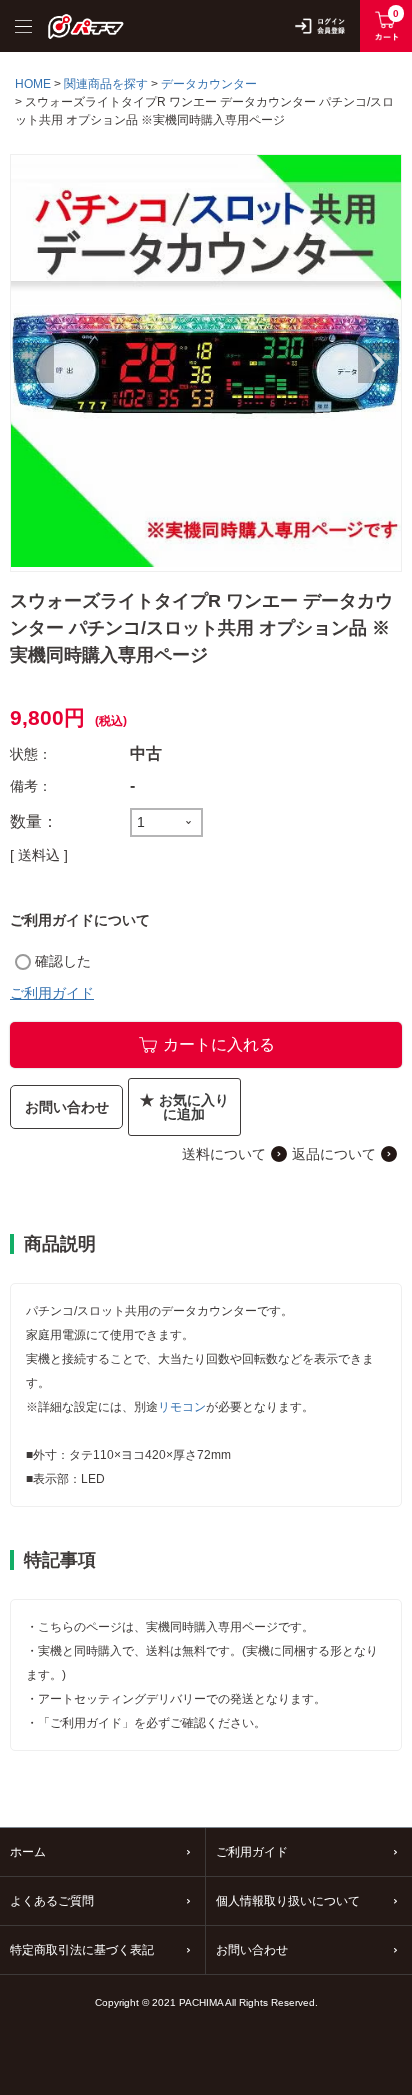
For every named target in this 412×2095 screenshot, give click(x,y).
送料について (224, 1154)
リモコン (182, 1407)
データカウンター (209, 84)
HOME (33, 84)
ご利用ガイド (52, 993)
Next (378, 363)
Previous (34, 363)
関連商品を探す (106, 84)
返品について (334, 1154)
